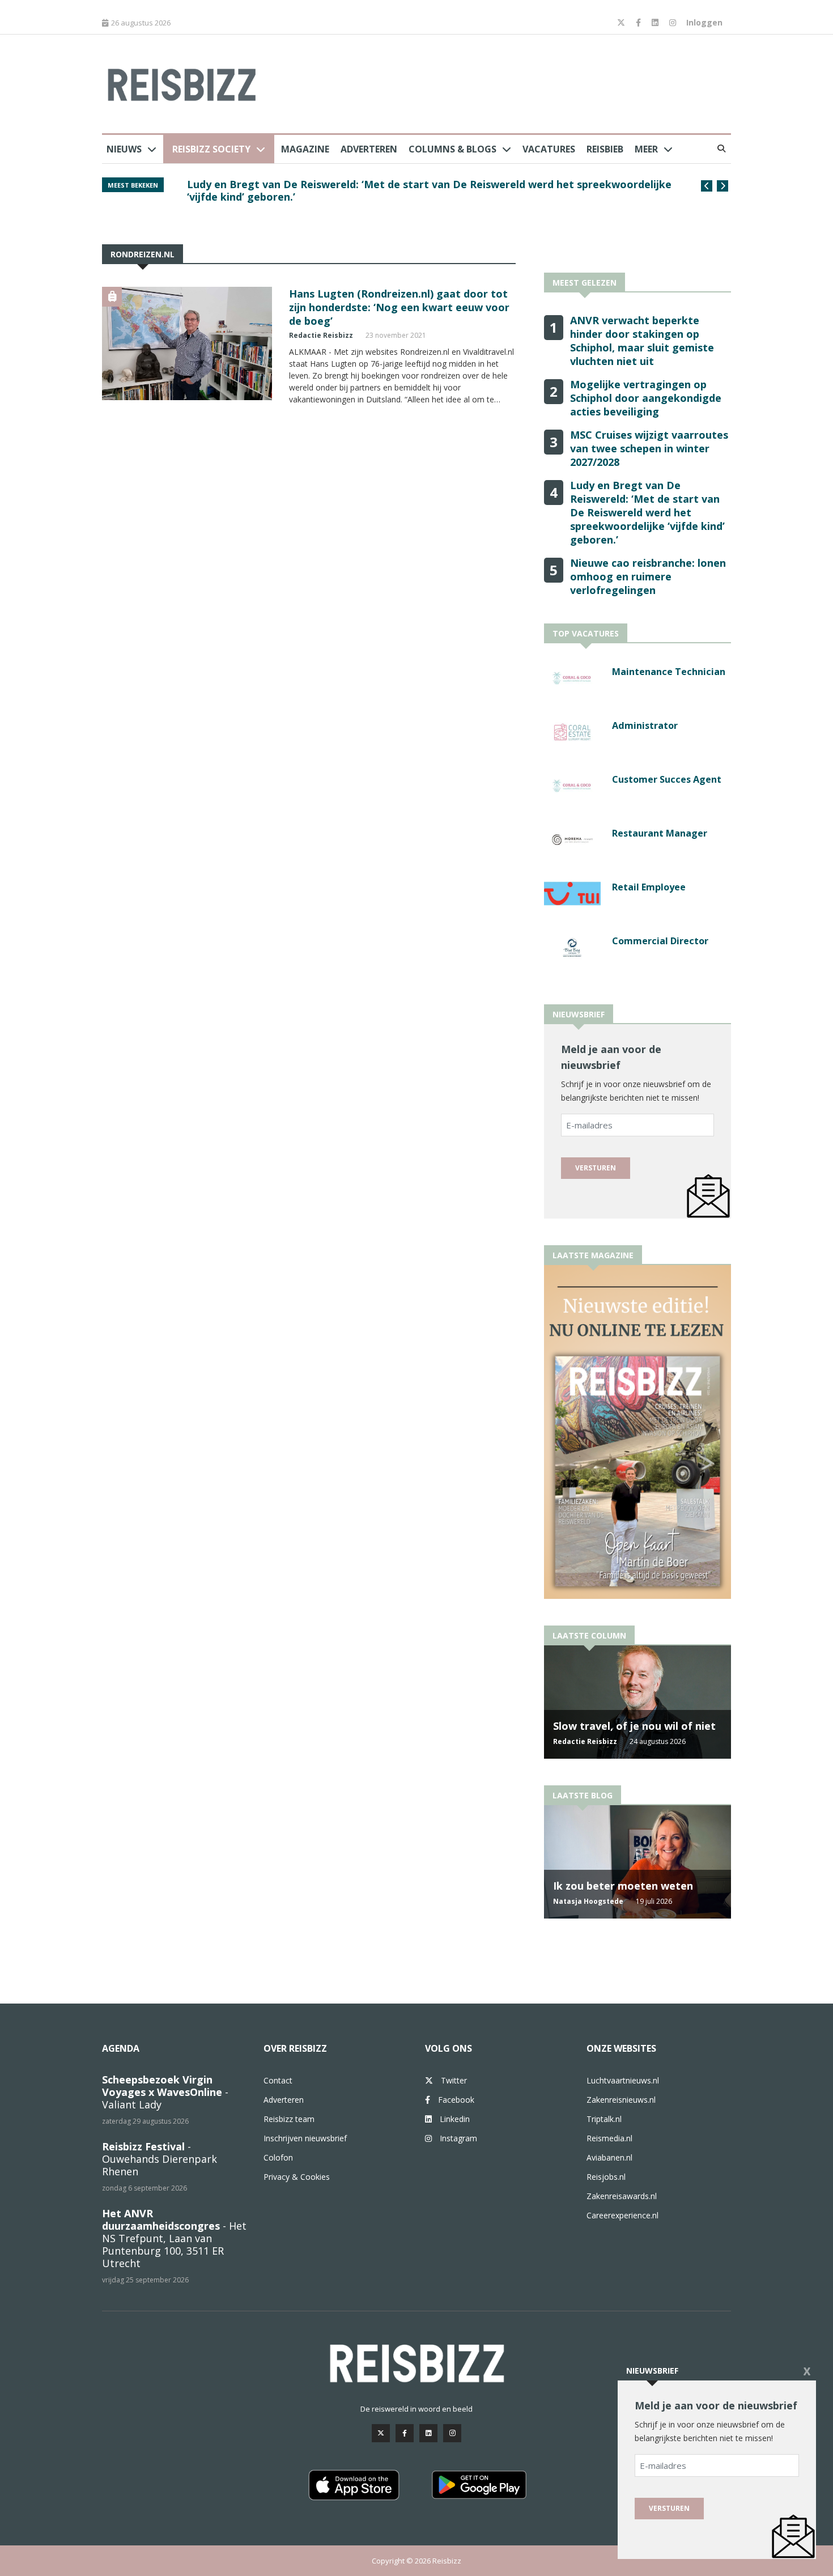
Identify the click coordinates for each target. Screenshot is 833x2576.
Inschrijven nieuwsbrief (305, 2138)
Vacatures (549, 149)
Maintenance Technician (669, 672)
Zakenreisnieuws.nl (621, 2100)
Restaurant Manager (660, 833)
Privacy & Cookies (297, 2177)
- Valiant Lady (165, 2092)
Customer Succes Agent (667, 779)
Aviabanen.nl (609, 2157)
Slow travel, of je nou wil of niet (634, 1726)
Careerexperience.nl (622, 2215)
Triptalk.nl (604, 2119)
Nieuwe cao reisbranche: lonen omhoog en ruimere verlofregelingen (648, 576)
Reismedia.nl (609, 2138)
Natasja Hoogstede (588, 1901)
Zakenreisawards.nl (622, 2196)
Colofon (278, 2157)
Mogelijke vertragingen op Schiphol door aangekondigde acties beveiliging (646, 398)
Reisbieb (605, 149)
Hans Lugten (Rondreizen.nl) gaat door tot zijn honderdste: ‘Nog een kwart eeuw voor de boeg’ (399, 307)
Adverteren (369, 149)
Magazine (305, 149)
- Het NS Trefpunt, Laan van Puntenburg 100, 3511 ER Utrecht (174, 2238)
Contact (278, 2080)
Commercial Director (660, 941)
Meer (646, 149)
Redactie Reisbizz (321, 335)
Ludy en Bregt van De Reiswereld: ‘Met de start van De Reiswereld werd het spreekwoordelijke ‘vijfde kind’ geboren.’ (647, 512)
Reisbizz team (289, 2119)
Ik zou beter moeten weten (623, 1886)
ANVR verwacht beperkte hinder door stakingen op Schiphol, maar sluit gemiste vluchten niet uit (426, 190)
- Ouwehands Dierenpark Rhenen (160, 2159)
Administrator (645, 725)
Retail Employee (649, 887)
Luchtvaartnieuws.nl (623, 2080)
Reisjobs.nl (606, 2177)
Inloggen (704, 22)
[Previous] (707, 186)
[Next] (722, 186)
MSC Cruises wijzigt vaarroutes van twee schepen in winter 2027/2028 (649, 448)
